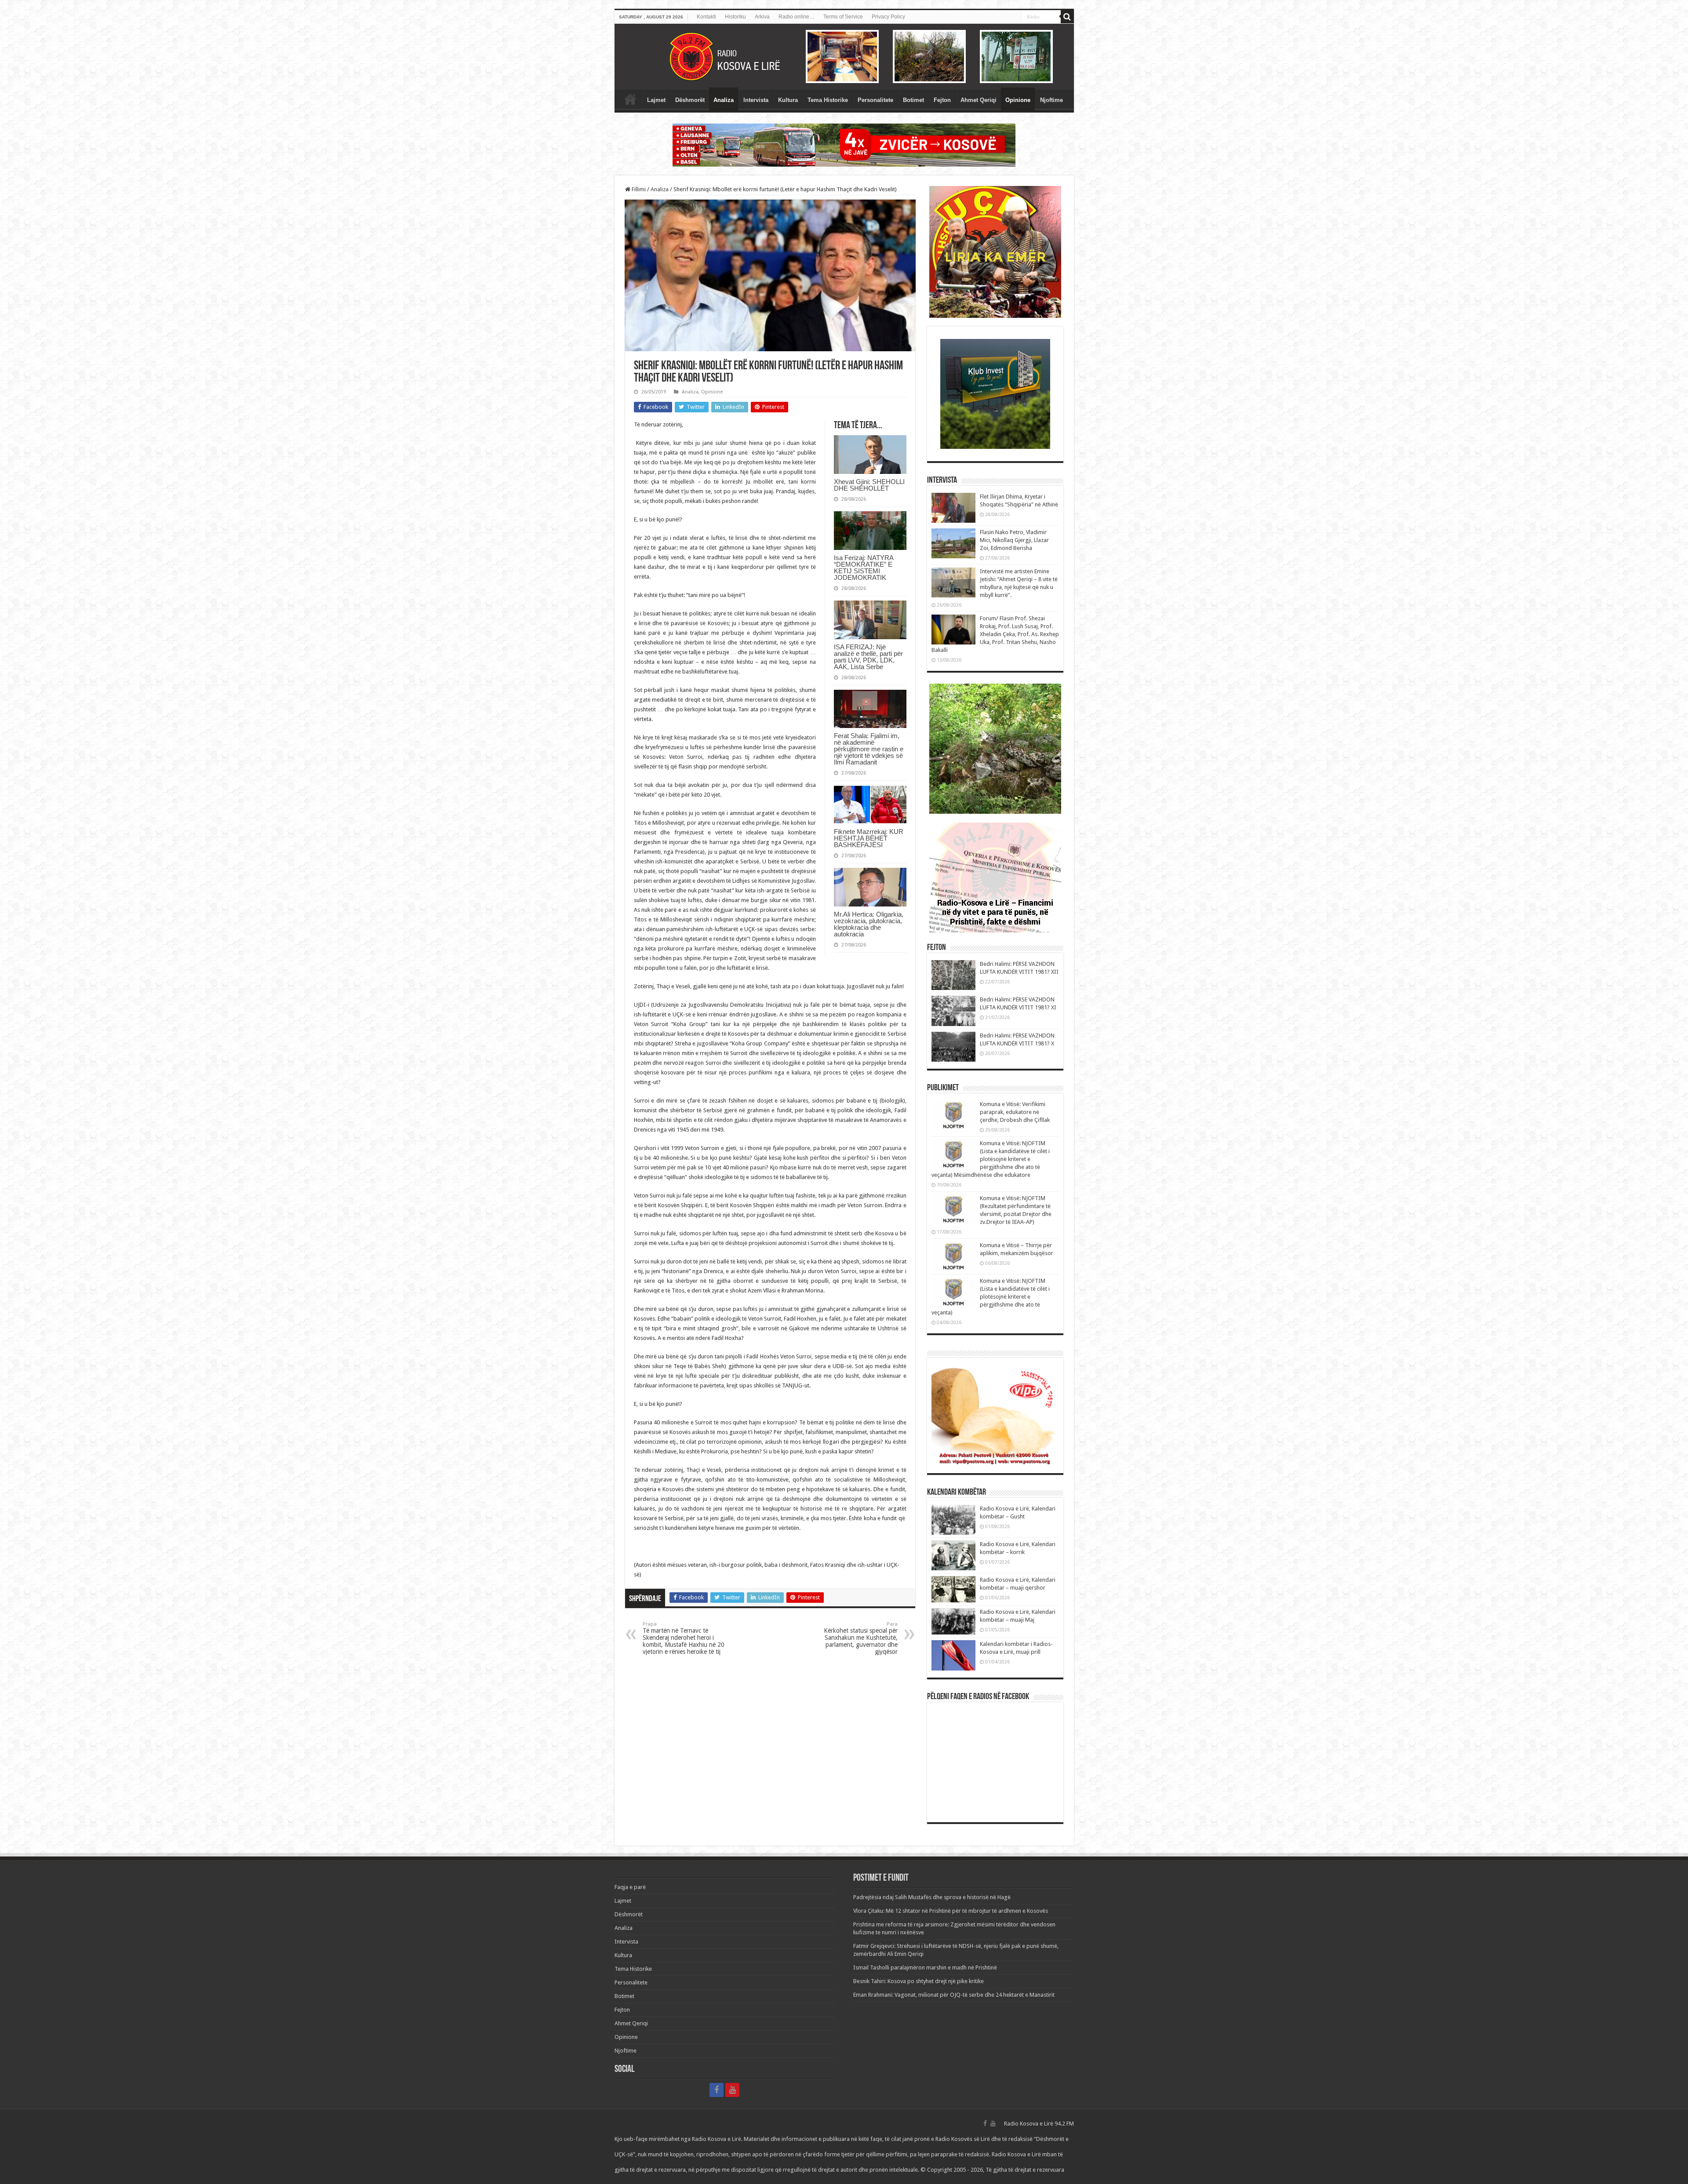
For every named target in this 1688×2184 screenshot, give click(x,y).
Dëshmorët (690, 100)
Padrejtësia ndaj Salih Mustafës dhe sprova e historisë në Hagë (932, 1897)
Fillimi (638, 189)
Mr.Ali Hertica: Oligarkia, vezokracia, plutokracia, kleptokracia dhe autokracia (869, 924)
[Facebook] (717, 2090)
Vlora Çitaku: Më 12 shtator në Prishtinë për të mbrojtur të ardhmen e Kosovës (951, 1911)
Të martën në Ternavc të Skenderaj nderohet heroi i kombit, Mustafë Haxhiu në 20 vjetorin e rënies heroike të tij (684, 1638)
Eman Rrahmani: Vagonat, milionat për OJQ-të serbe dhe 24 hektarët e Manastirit (954, 1995)
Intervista (756, 100)
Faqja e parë (630, 99)
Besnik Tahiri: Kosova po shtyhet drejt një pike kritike (919, 1981)
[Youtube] (732, 2090)
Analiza (724, 100)
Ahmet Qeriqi (979, 100)
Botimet (913, 100)
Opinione (1018, 100)
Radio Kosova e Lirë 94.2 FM (1039, 2124)
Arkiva (762, 17)
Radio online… (797, 17)
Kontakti (706, 17)
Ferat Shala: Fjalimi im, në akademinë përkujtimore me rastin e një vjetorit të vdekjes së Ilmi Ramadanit (869, 749)
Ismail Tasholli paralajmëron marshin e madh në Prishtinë (925, 1967)
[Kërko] (1067, 17)
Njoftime (1051, 100)
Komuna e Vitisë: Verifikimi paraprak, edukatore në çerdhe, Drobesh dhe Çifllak (1015, 1112)
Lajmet (656, 100)
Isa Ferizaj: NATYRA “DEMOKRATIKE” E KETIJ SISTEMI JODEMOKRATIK (864, 568)
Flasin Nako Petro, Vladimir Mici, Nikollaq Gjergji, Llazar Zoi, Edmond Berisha (1014, 540)
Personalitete (875, 100)
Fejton (942, 100)
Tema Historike (828, 100)
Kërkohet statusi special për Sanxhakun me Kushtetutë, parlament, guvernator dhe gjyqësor (861, 1638)
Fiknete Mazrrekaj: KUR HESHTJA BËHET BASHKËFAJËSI (869, 838)
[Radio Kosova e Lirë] (844, 57)
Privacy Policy (888, 17)
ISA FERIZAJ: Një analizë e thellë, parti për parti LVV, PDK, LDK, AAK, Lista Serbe (868, 657)
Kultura (788, 100)
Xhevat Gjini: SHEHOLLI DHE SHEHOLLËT (869, 485)
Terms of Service (843, 17)
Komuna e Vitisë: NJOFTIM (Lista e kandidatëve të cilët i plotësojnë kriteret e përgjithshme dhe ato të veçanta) (991, 1297)
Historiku (735, 17)
